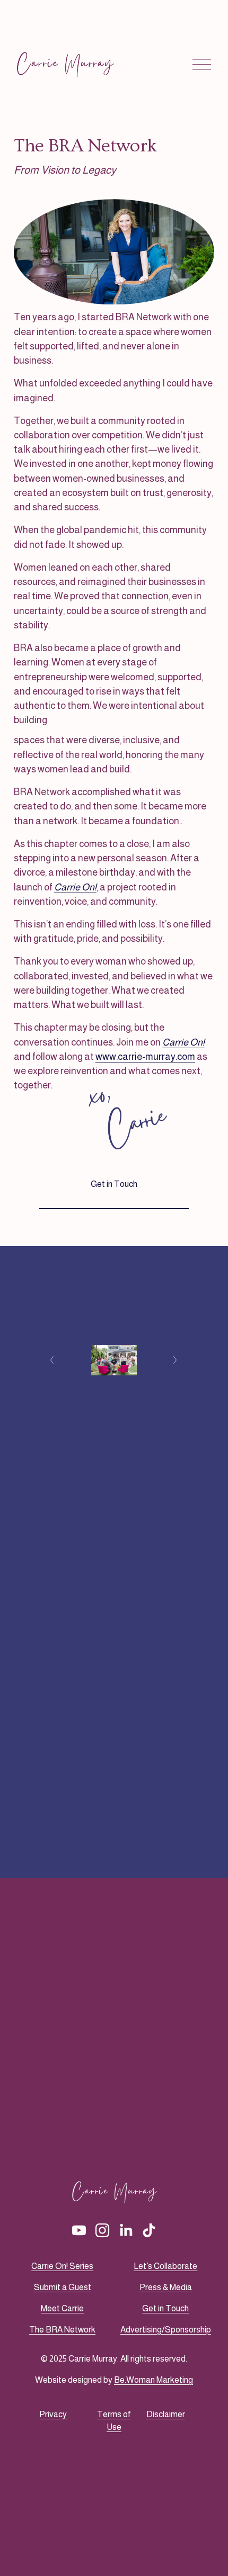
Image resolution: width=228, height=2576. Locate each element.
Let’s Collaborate (165, 2266)
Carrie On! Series (62, 2266)
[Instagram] (102, 2230)
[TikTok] (149, 2230)
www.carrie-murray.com (145, 1057)
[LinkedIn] (126, 2230)
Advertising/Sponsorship (166, 2330)
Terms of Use (114, 2421)
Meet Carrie (62, 2308)
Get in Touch (114, 1184)
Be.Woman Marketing (154, 2380)
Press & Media (166, 2287)
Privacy (53, 2414)
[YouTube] (79, 2230)
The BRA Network (62, 2330)
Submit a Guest (63, 2287)
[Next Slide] (176, 1360)
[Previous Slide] (52, 1360)
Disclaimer (166, 2414)
